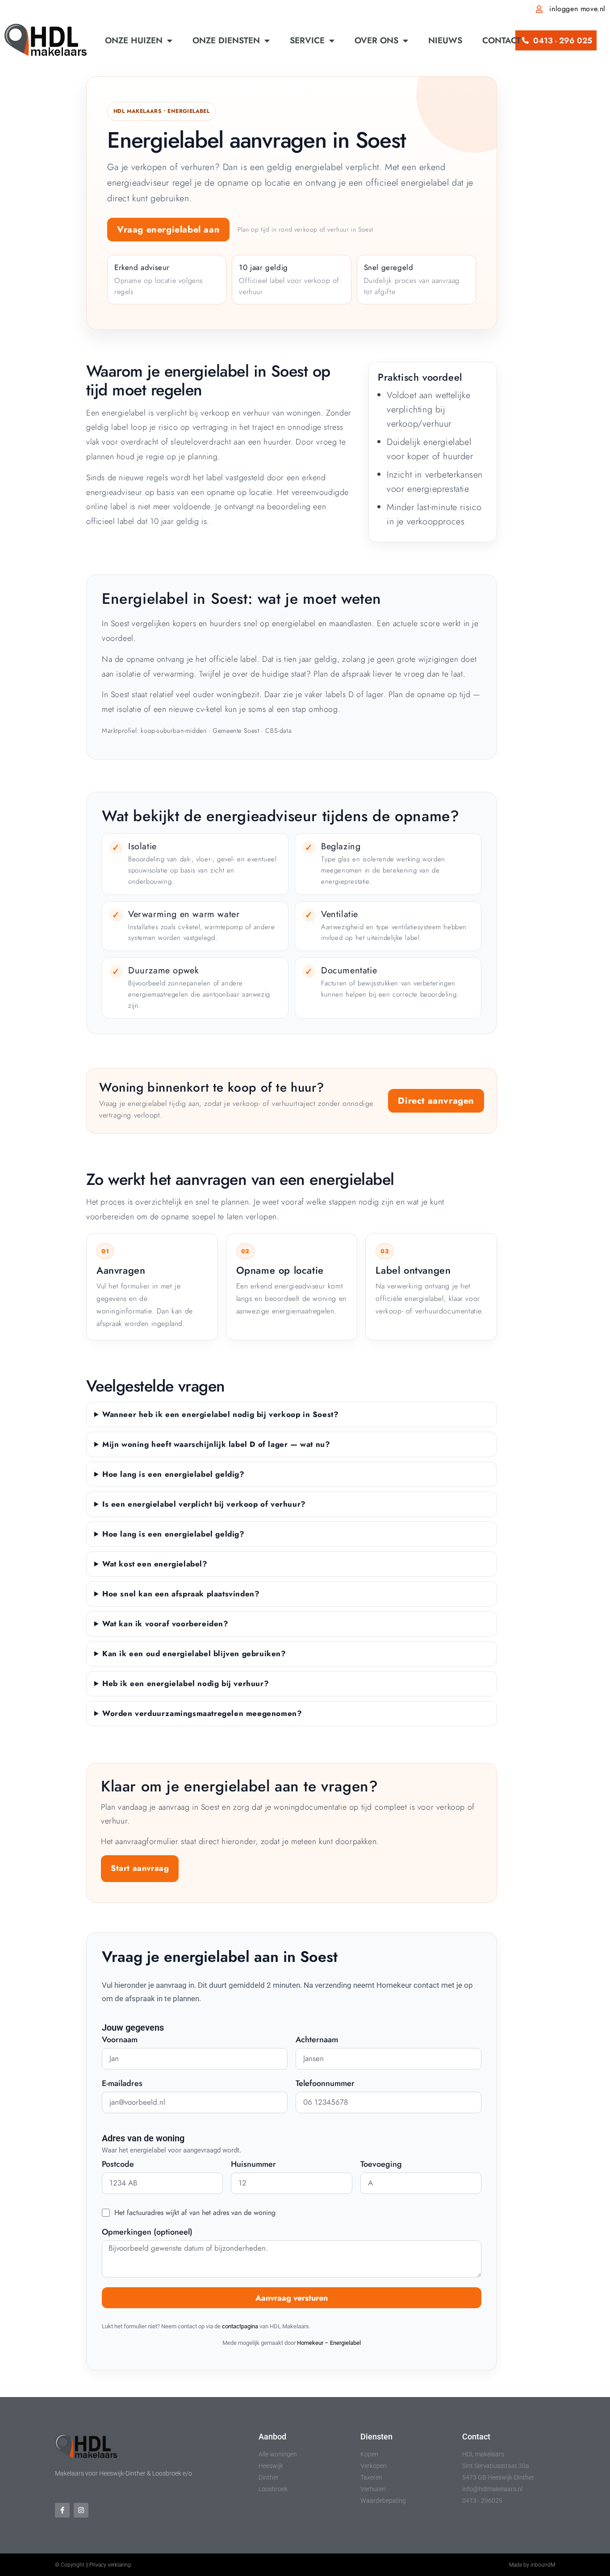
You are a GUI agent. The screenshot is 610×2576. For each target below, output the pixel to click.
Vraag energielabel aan (168, 230)
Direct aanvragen (436, 1101)
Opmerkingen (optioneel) (147, 2233)
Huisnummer (253, 2165)
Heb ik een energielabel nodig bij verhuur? (186, 1683)
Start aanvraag (140, 1868)
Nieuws (445, 40)
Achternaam (317, 2040)
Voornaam (120, 2040)
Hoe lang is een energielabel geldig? (173, 1474)
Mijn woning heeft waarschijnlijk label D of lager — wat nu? (216, 1444)
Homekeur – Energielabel (329, 2343)
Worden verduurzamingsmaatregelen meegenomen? (202, 1713)
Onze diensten (226, 40)
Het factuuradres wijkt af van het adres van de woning (195, 2212)
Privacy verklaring (110, 2565)
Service (307, 40)
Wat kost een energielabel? (155, 1564)
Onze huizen (134, 40)
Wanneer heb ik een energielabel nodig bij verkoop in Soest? (220, 1414)
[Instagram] (81, 2510)
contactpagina (240, 2326)
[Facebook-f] (62, 2510)
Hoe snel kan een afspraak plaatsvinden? (181, 1594)
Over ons (376, 40)
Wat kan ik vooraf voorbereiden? (165, 1624)
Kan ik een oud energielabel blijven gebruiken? (194, 1654)
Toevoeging (381, 2165)
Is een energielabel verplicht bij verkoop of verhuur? (204, 1504)
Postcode (118, 2165)
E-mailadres (122, 2084)
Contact (501, 40)
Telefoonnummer (325, 2084)
